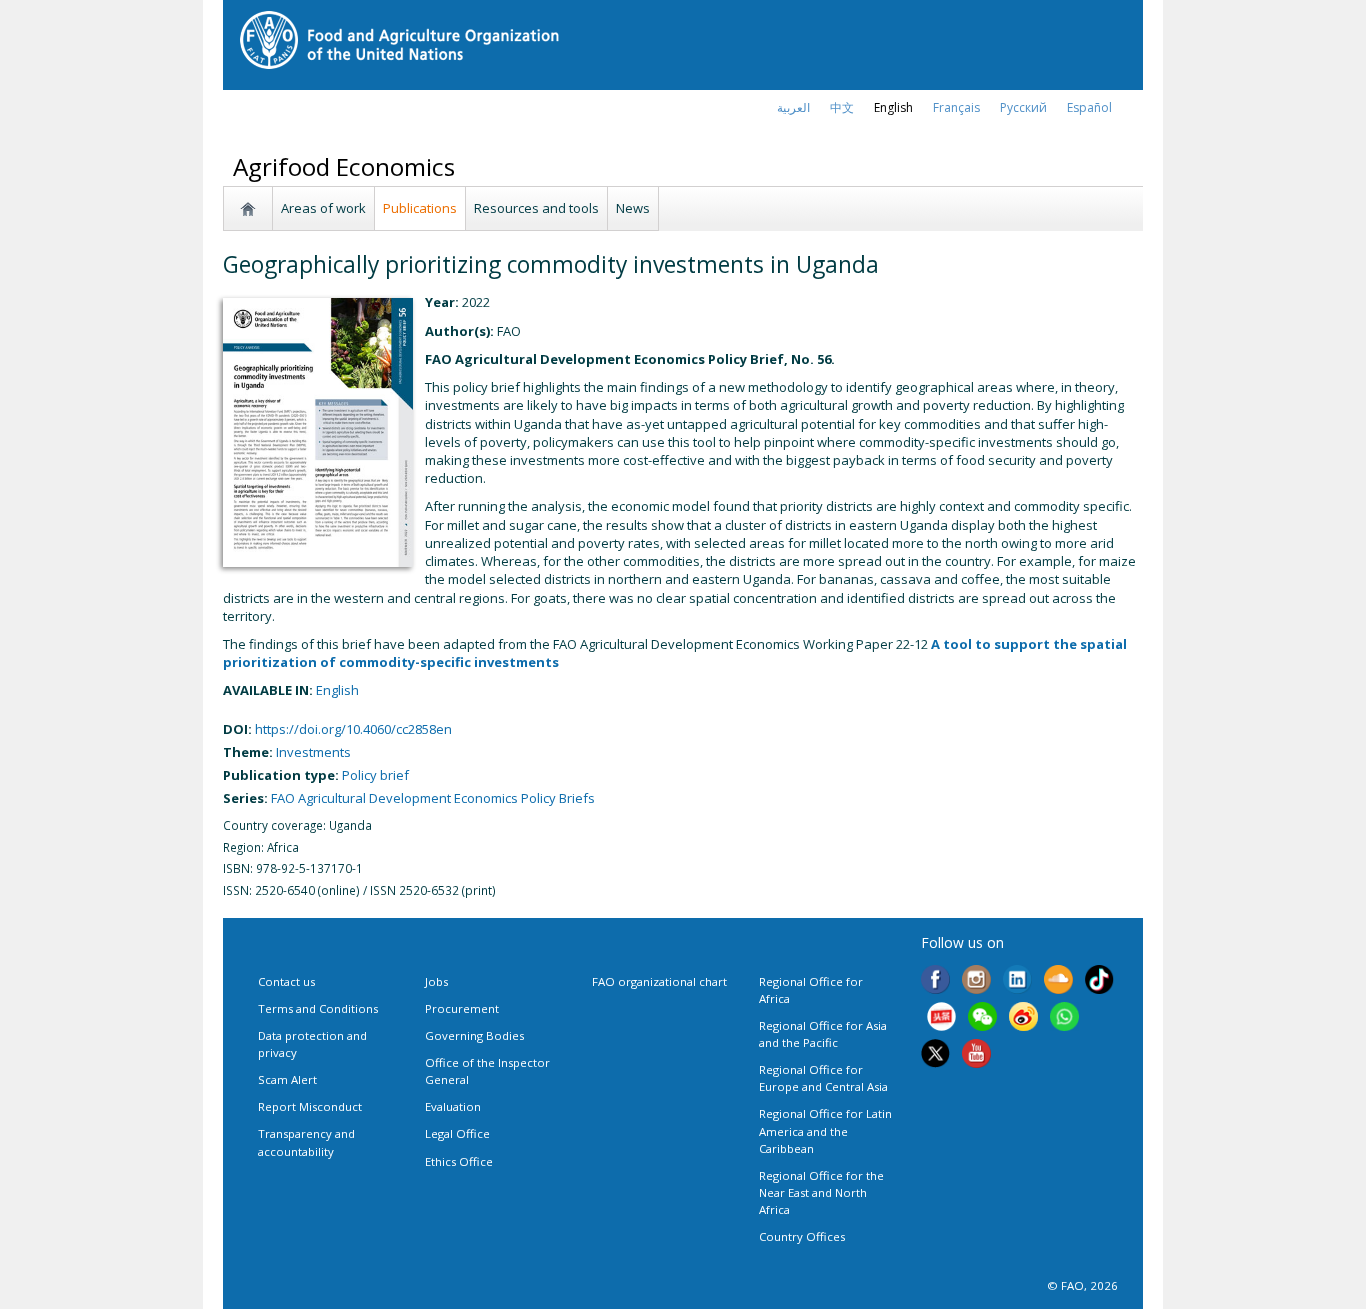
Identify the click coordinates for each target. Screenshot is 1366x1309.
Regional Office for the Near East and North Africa (821, 1192)
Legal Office (457, 1133)
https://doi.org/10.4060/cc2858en (353, 729)
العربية (793, 107)
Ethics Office (459, 1161)
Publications (420, 208)
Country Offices (802, 1236)
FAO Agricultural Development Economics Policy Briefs (433, 798)
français (956, 107)
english (893, 107)
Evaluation (453, 1106)
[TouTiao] (941, 1019)
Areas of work (323, 208)
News (633, 208)
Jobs (436, 981)
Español (1089, 107)
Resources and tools (536, 208)
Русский (1023, 107)
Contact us (286, 981)
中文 (842, 107)
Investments (313, 752)
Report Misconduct (310, 1106)
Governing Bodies (474, 1035)
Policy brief (375, 775)
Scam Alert (287, 1079)
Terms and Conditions (318, 1008)
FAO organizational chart (659, 981)
